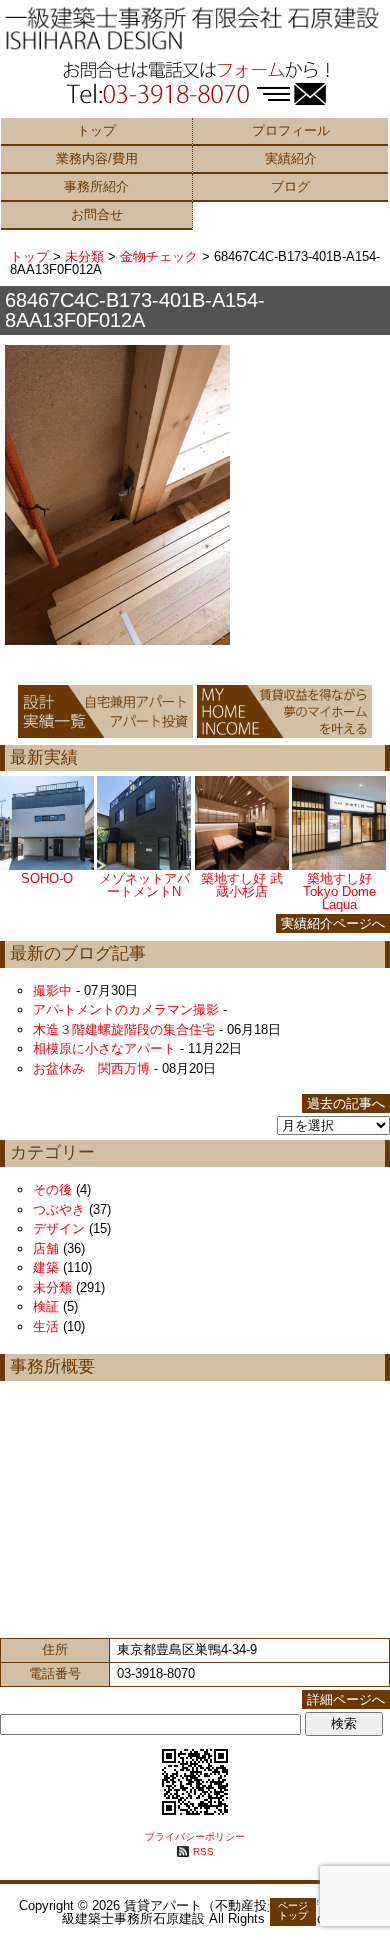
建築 (46, 1267)
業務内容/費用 (97, 158)
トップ (96, 130)
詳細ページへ (346, 1699)
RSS (203, 1851)
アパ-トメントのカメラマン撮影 (126, 1009)
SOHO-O (47, 878)
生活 (46, 1326)
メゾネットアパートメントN (144, 885)
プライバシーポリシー (195, 1836)
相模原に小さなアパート (104, 1048)
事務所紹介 (96, 186)
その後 (52, 1189)
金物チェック (159, 256)
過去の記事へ (346, 1103)
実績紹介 (291, 158)
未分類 (84, 256)
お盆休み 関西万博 (91, 1068)
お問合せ (97, 214)
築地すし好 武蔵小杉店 (242, 885)
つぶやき (59, 1209)
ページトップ (293, 1910)
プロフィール (291, 130)
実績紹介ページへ (333, 923)
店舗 (46, 1248)
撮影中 (52, 990)
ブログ (290, 186)
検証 (46, 1306)
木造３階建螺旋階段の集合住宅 (124, 1029)
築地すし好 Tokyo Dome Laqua (339, 891)
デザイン (59, 1228)
